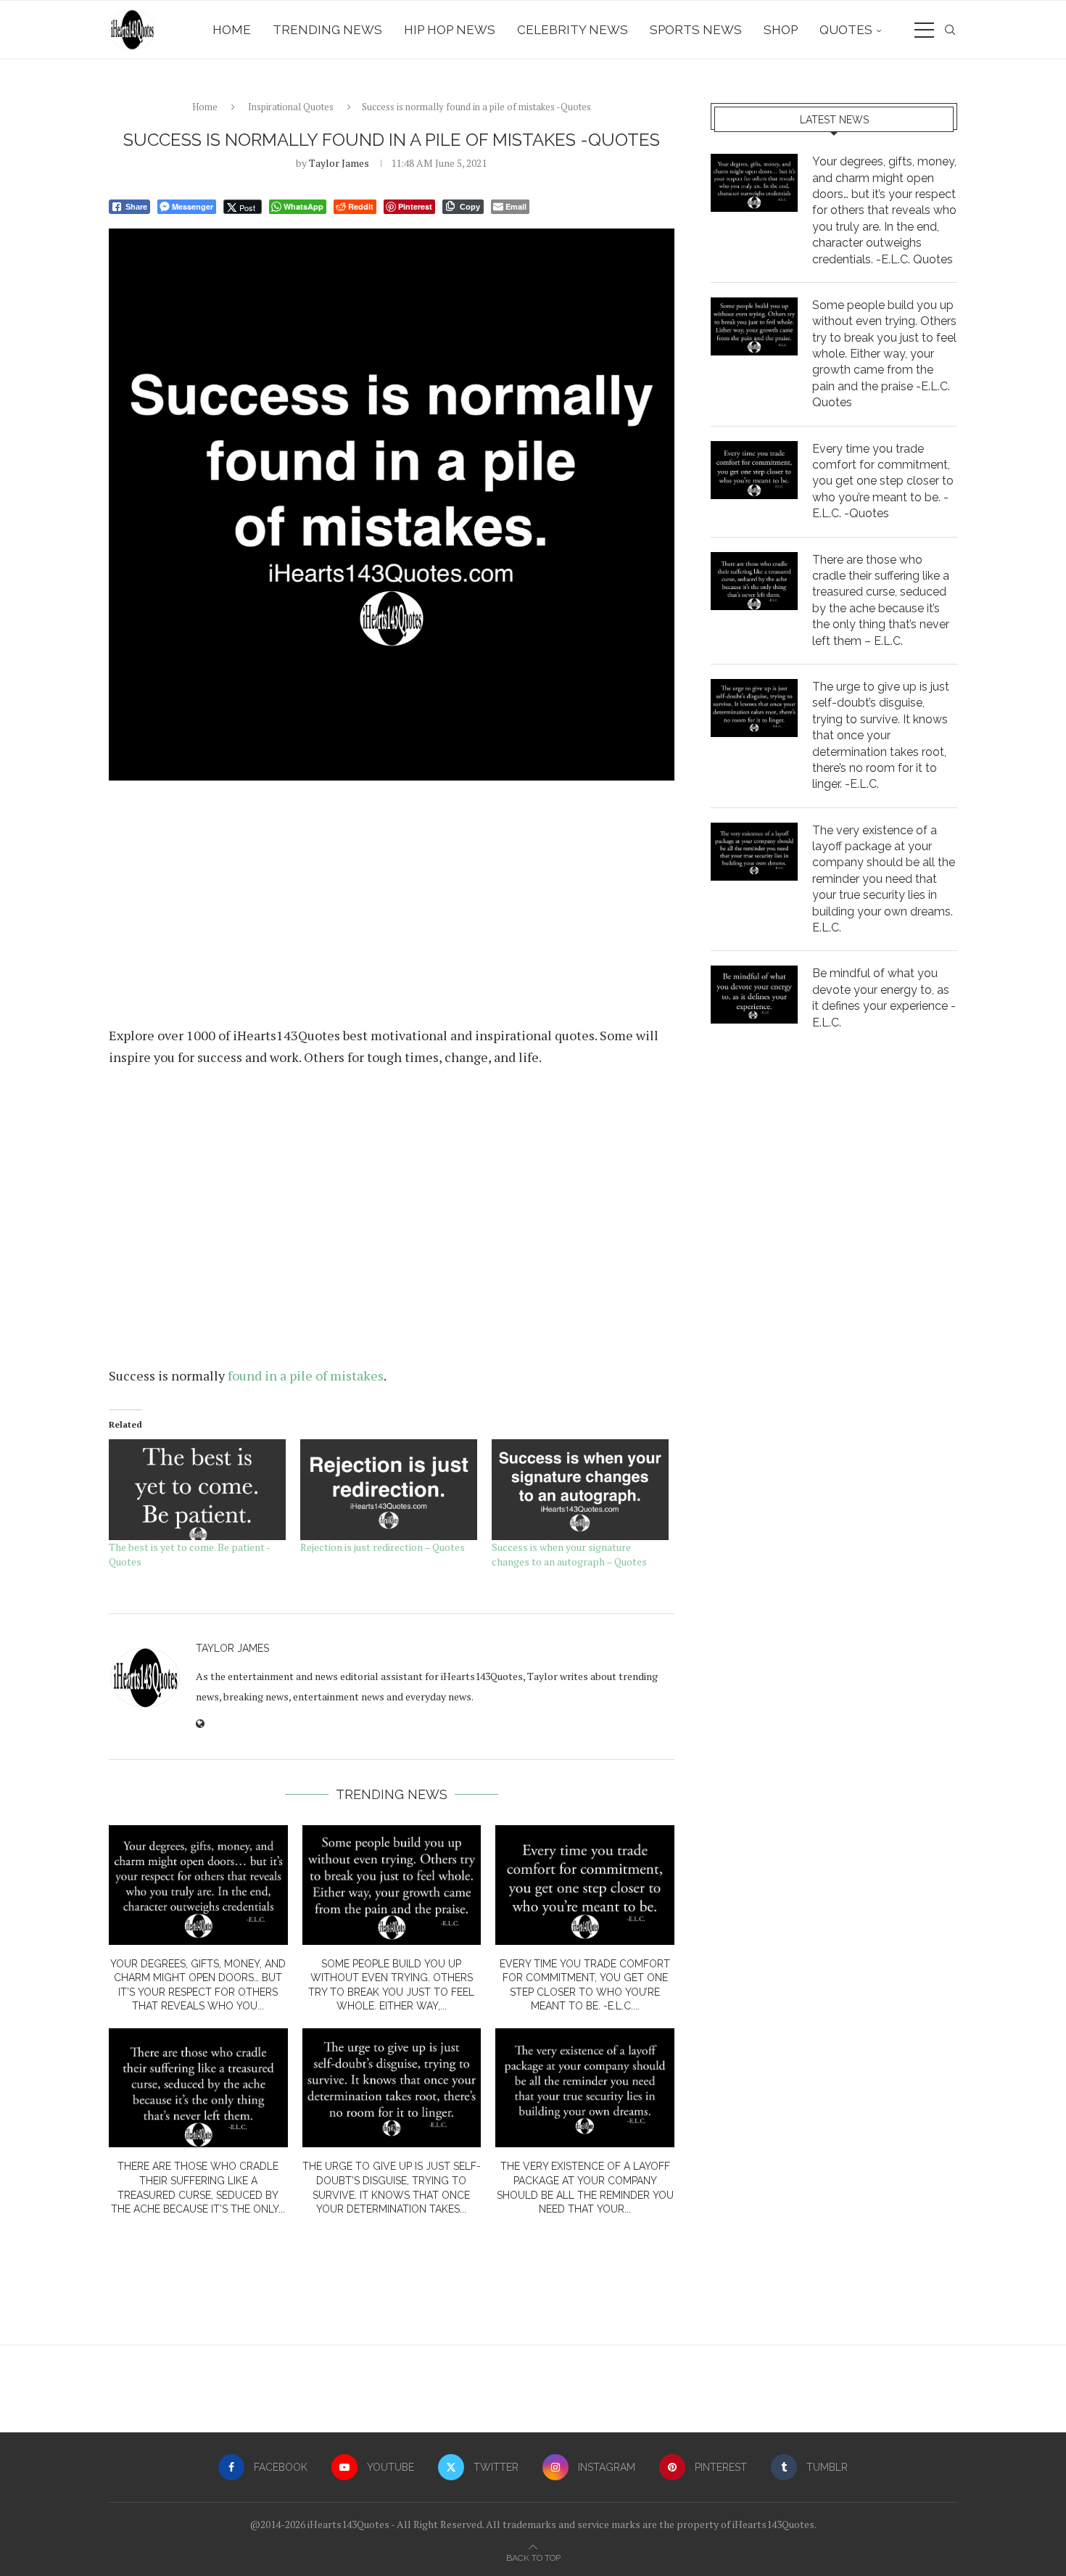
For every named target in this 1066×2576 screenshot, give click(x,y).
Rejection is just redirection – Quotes (383, 1547)
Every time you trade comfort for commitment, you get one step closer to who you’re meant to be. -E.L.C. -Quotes (883, 481)
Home (232, 30)
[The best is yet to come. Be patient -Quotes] (197, 1490)
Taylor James (339, 163)
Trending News (327, 30)
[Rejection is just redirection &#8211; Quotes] (389, 1490)
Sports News (696, 30)
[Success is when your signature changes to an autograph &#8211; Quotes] (580, 1490)
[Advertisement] (392, 909)
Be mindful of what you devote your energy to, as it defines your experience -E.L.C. (884, 997)
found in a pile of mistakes (306, 1375)
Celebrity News (573, 30)
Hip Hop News (450, 30)
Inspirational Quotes (291, 107)
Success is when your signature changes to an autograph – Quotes (569, 1554)
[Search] (950, 30)
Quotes (846, 30)
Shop (781, 30)
